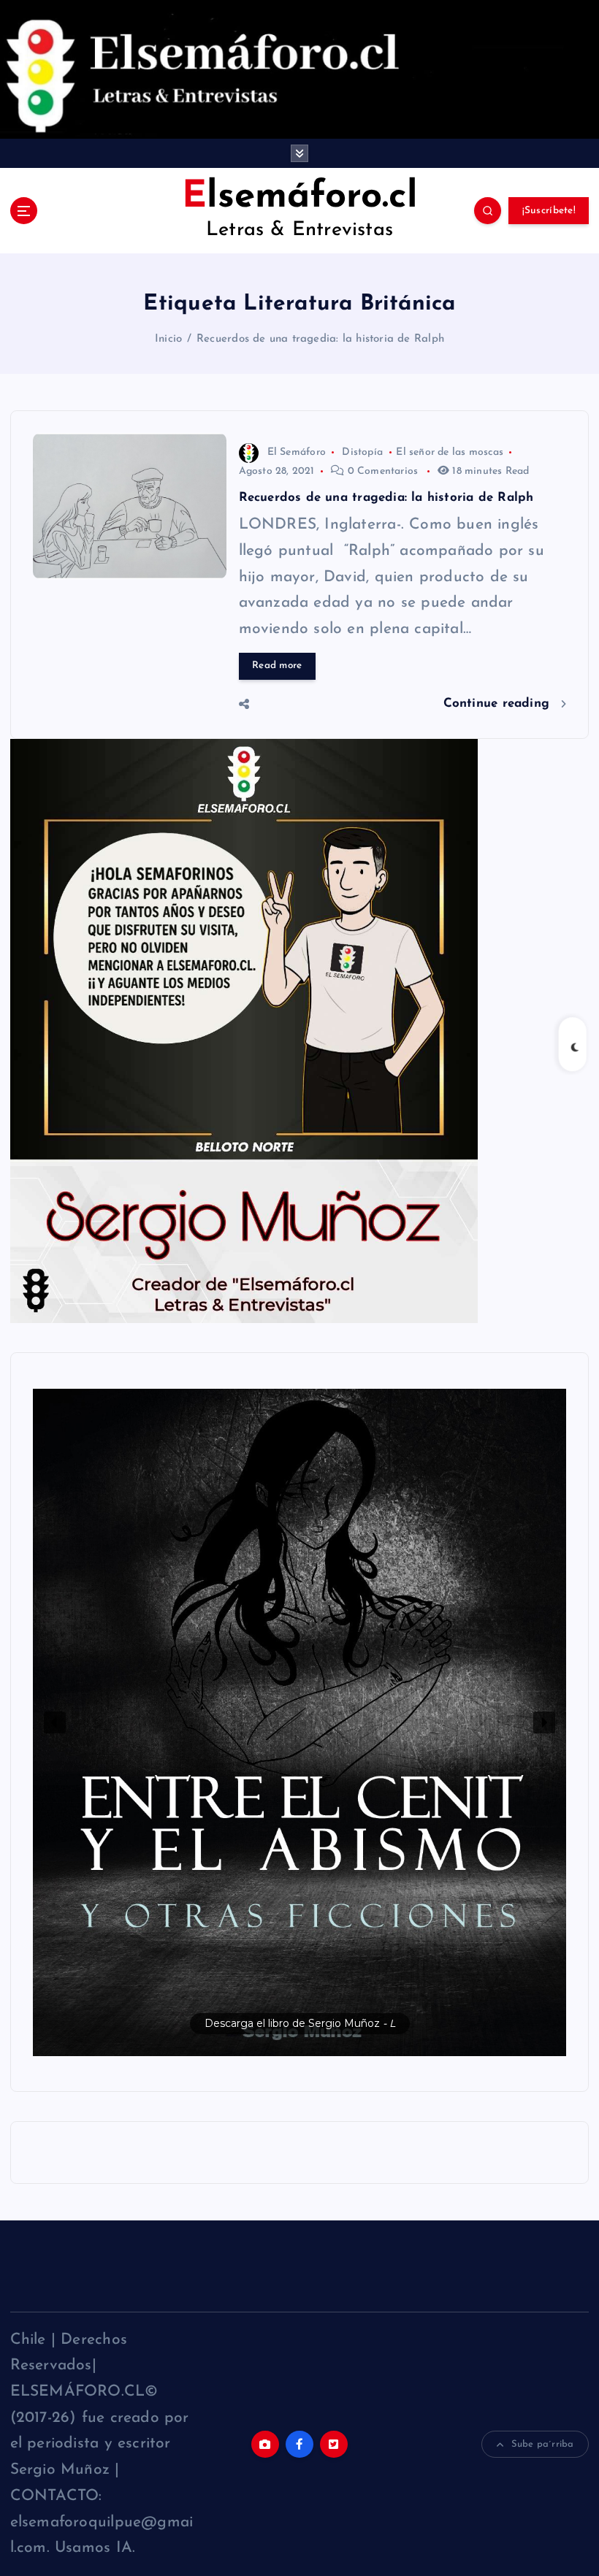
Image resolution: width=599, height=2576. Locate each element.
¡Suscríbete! (549, 211)
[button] (300, 1722)
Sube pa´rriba (543, 2444)
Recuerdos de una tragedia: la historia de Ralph (320, 339)
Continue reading (499, 704)
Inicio (168, 339)
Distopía (362, 452)
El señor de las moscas (450, 452)
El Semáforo (297, 452)
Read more (277, 666)
